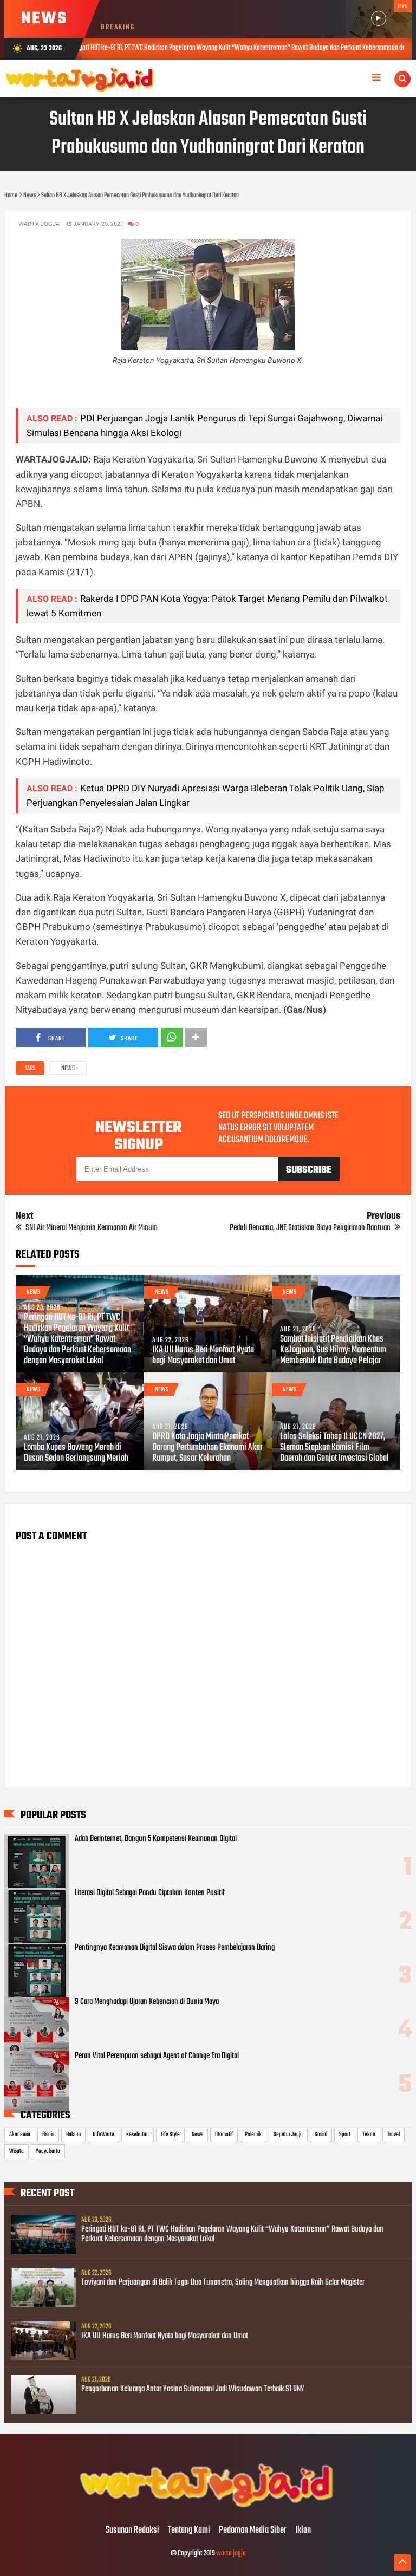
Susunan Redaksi (132, 2531)
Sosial (321, 2135)
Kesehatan (138, 2135)
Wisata (17, 2151)
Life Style (170, 2135)
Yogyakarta (48, 2151)
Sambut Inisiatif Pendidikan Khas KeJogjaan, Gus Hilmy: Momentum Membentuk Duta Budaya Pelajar (333, 1350)
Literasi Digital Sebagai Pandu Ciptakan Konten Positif (150, 1893)
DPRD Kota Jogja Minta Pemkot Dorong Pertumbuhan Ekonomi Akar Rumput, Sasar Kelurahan (207, 1448)
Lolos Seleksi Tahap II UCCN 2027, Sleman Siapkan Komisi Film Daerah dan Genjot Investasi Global (334, 1448)
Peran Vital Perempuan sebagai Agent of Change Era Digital (157, 2056)
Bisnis (48, 2135)
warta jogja (231, 2554)
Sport (345, 2135)
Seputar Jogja (288, 2135)
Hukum (73, 2135)
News (68, 1069)
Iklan (303, 2531)
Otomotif (224, 2135)
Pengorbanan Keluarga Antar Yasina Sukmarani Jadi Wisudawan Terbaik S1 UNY (193, 2389)
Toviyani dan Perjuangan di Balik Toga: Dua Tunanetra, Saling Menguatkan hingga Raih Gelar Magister (223, 2282)
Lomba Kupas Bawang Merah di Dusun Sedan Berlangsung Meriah (76, 1453)
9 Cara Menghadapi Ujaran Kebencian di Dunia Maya (147, 2002)
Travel (394, 2135)
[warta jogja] (208, 2508)
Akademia (20, 2135)
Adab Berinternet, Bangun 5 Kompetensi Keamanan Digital (156, 1839)
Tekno (369, 2135)
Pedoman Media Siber (253, 2531)
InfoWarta (103, 2135)
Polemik (253, 2135)
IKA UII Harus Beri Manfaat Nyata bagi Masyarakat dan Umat (203, 1356)
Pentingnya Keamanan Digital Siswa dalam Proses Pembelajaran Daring (175, 1948)
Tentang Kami (189, 2531)
